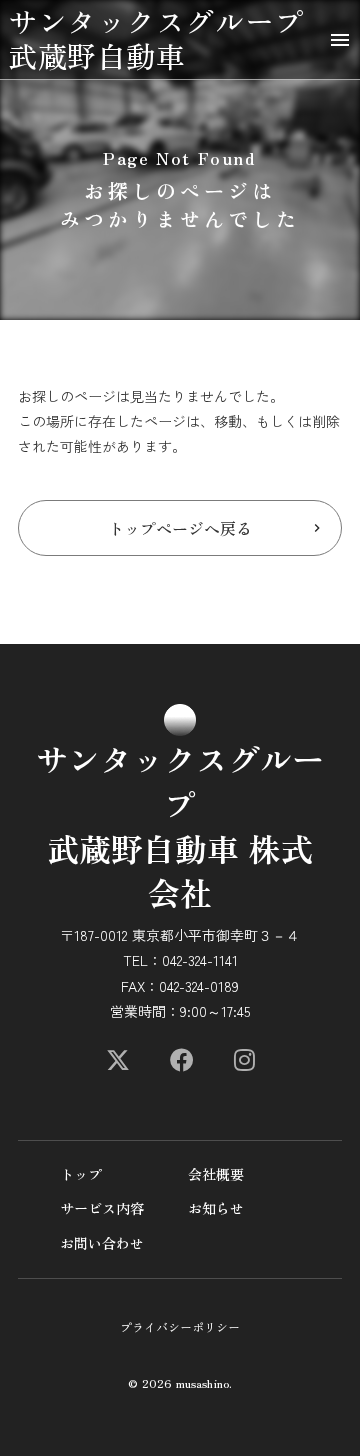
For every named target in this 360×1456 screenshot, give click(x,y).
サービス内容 (102, 1208)
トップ (81, 1174)
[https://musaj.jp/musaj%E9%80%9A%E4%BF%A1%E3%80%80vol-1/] (118, 1060)
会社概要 (216, 1174)
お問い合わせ (102, 1243)
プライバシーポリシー (180, 1327)
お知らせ (216, 1208)
